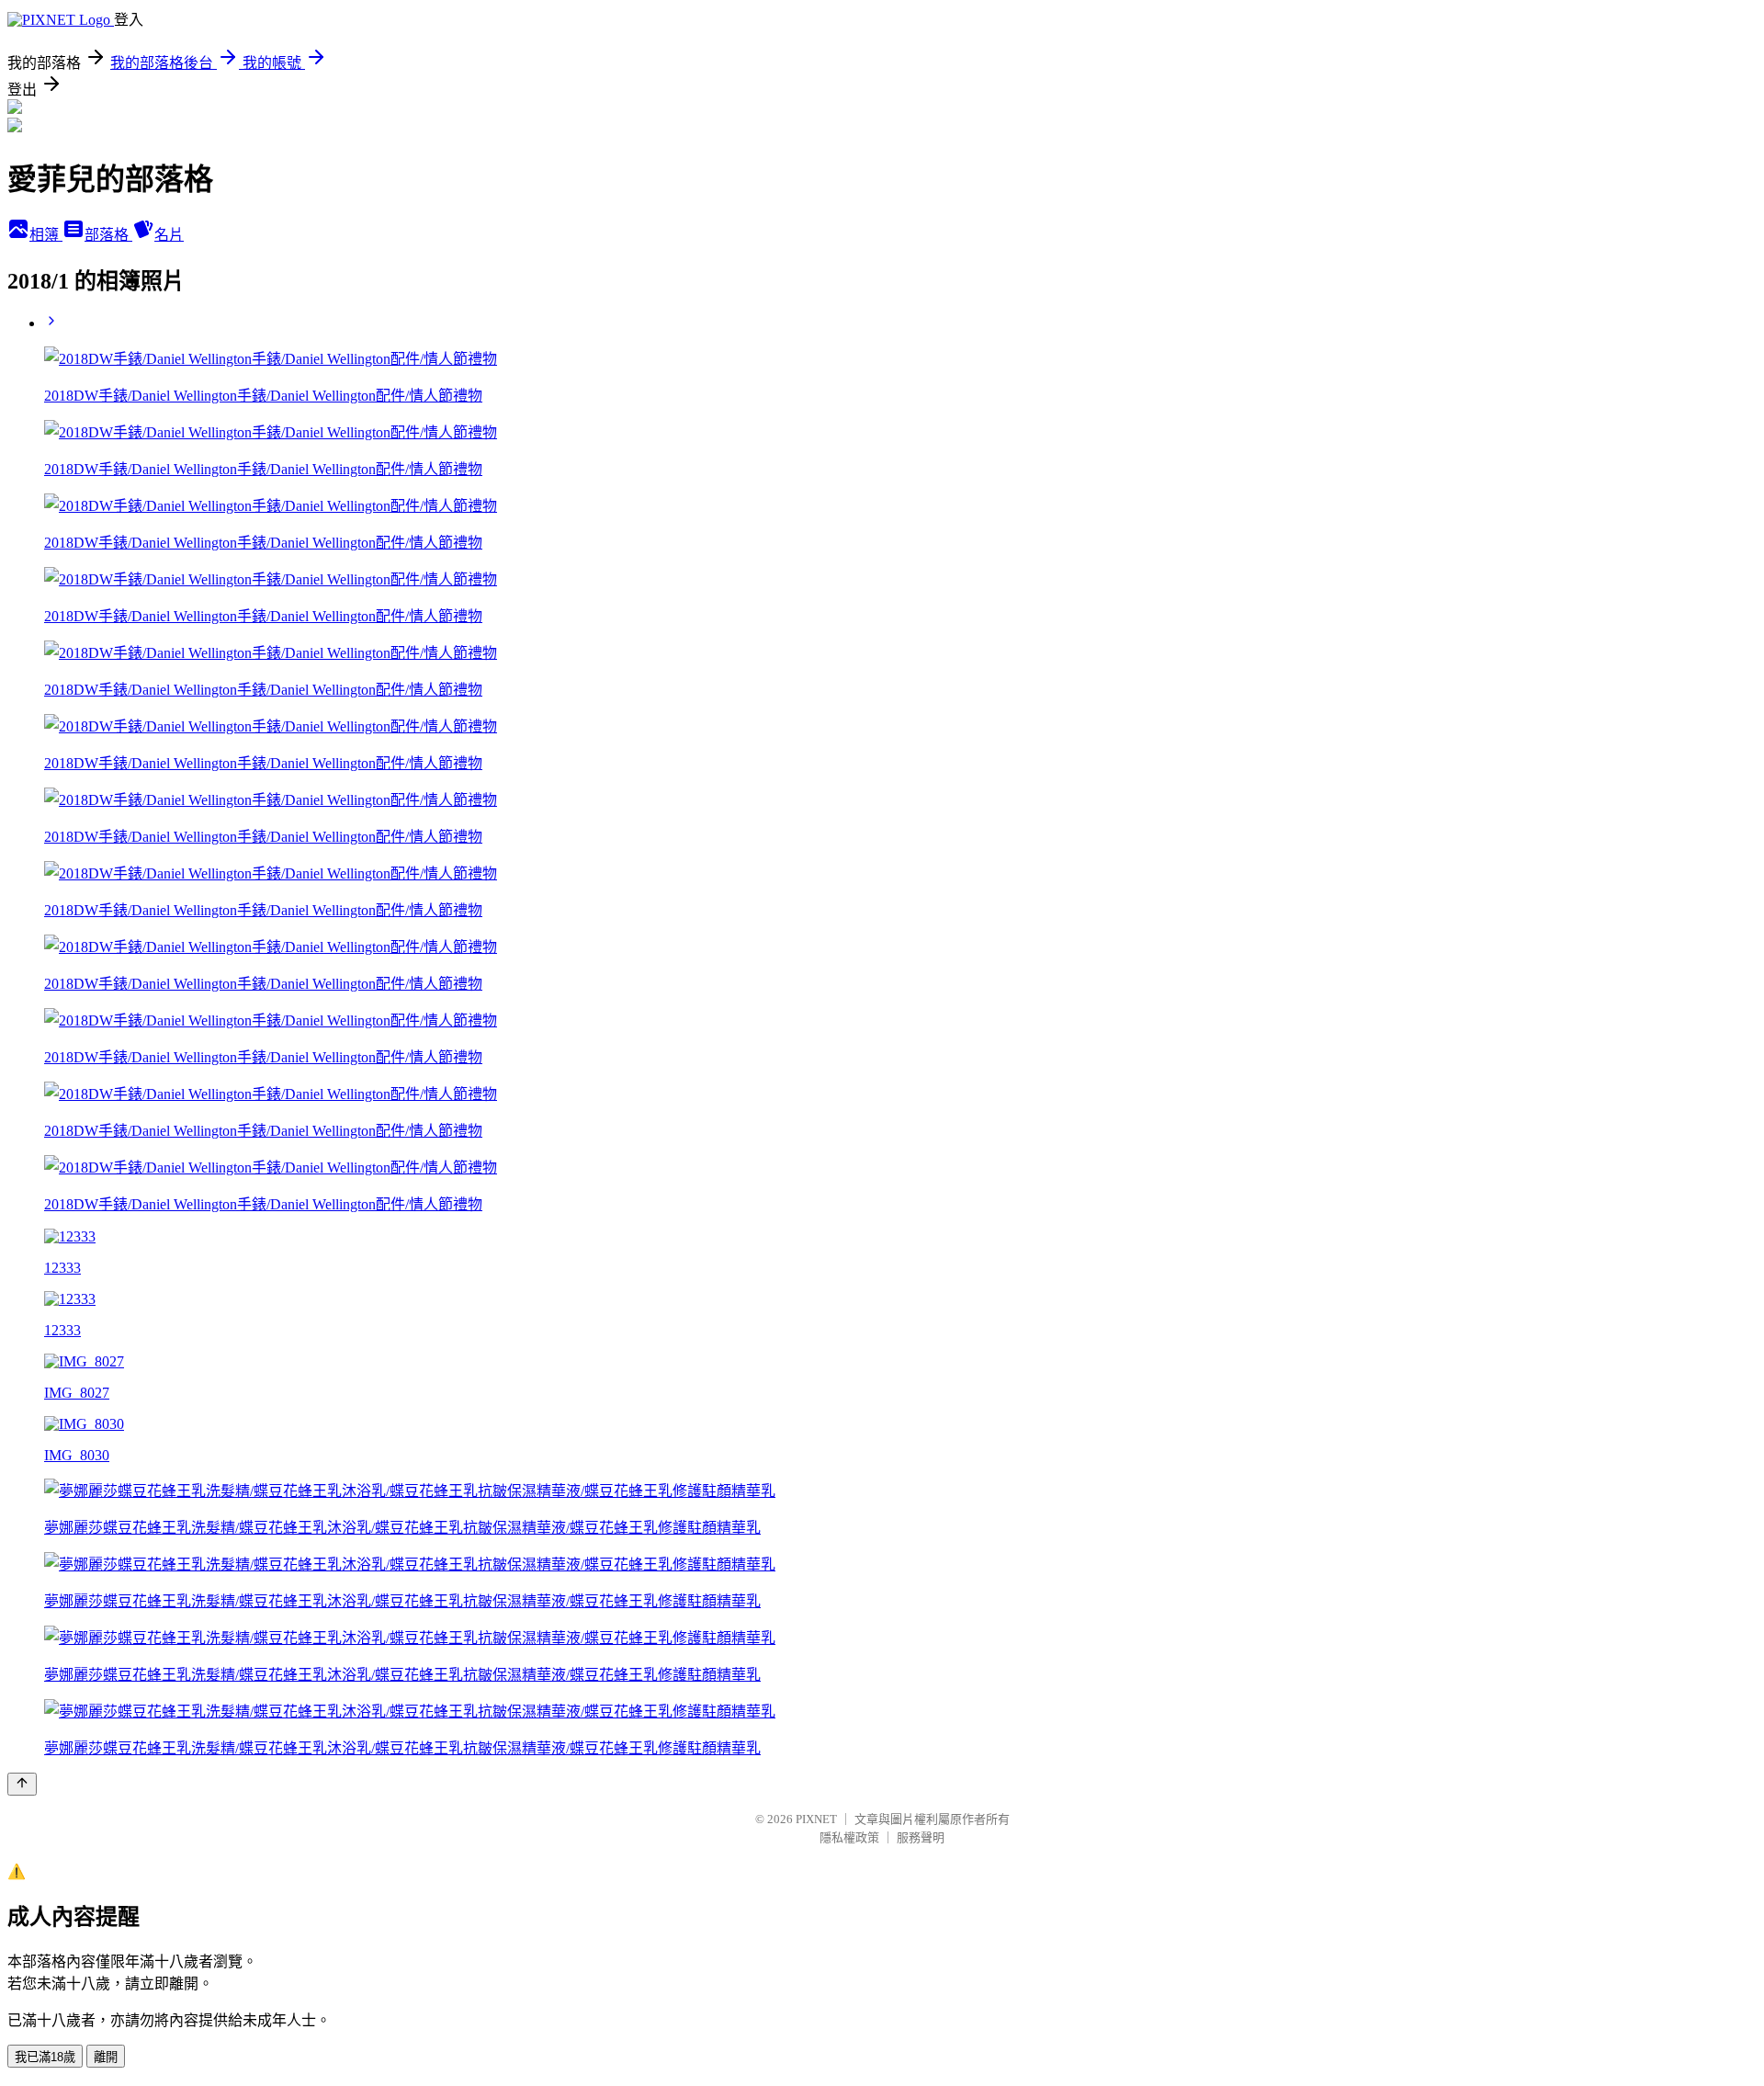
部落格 (108, 235)
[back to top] (22, 1784)
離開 (106, 2057)
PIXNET (816, 1819)
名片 (169, 235)
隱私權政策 (849, 1837)
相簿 (46, 235)
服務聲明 (921, 1837)
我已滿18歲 (45, 2057)
